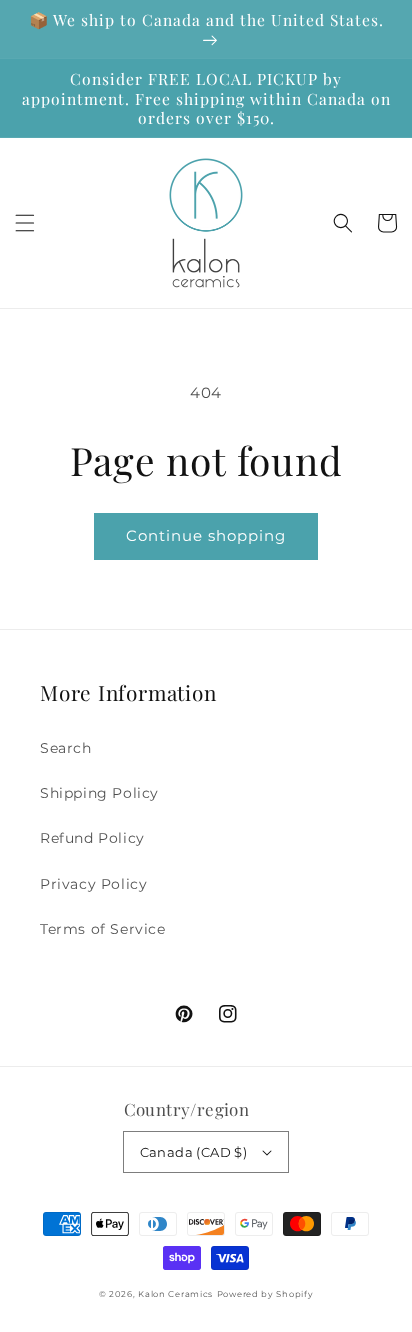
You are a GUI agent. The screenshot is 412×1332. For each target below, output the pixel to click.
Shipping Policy (99, 793)
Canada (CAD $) (194, 1152)
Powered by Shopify (265, 1294)
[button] (25, 223)
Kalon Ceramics (175, 1294)
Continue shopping (206, 535)
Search (66, 748)
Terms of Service (103, 929)
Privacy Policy (93, 884)
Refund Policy (92, 838)
